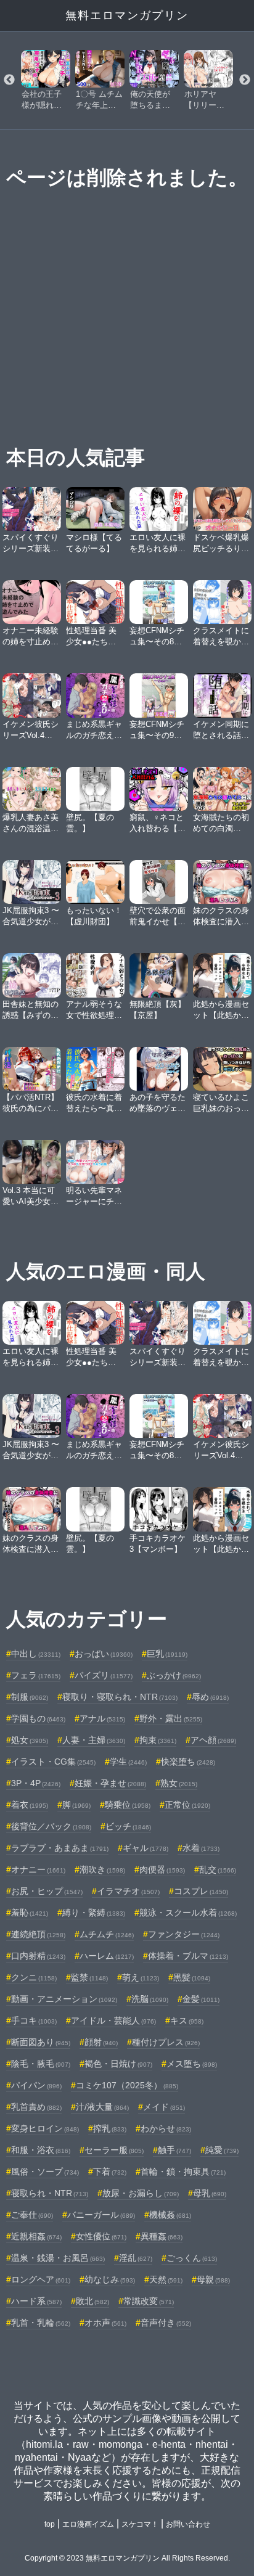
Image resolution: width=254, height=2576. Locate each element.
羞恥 (30, 1913)
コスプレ (201, 1891)
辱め (210, 1697)
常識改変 (149, 2301)
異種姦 (162, 2236)
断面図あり (41, 2042)
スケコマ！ (140, 2524)
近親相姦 (36, 2236)
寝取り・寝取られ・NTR (120, 1697)
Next (245, 80)
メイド (164, 2107)
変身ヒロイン (45, 2128)
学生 (128, 1762)
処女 (30, 1740)
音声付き (166, 2323)
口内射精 (38, 1956)
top (50, 2524)
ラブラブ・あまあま (60, 1848)
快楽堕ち (188, 1762)
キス (187, 2020)
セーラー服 (114, 2150)
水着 (201, 1848)
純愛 (222, 2150)
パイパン (36, 2085)
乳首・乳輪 (41, 2323)
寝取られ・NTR (50, 2193)
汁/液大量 (102, 2107)
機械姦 (170, 2215)
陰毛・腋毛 (41, 2064)
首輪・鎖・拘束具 (183, 2172)
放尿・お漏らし (141, 2193)
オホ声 (105, 2323)
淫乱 (136, 2258)
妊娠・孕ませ (110, 1783)
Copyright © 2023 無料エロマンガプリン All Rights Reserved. (127, 2558)
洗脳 (150, 1999)
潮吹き (102, 1869)
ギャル (145, 1848)
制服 (30, 1697)
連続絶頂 (38, 1934)
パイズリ (104, 1675)
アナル (102, 1718)
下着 (110, 2172)
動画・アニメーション (64, 1999)
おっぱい (104, 1654)
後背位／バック (51, 1826)
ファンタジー (184, 1934)
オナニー (38, 1869)
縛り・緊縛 (94, 1913)
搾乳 (110, 2128)
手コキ (34, 2020)
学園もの (38, 1718)
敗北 (92, 2301)
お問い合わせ (188, 2524)
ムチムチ (107, 1934)
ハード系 (36, 2301)
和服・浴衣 (41, 2150)
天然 (166, 2279)
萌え (141, 1977)
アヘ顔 (213, 1740)
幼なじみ (110, 2279)
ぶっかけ (174, 1675)
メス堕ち (192, 2064)
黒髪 (192, 1977)
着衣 (30, 1805)
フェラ (36, 1675)
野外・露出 (171, 1718)
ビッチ (128, 1826)
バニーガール (101, 2215)
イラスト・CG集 (53, 1762)
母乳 (210, 2193)
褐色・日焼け (118, 2064)
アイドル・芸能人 (113, 2020)
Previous (9, 80)
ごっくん (192, 2258)
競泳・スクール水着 (188, 1913)
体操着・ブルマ (188, 1956)
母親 (213, 2279)
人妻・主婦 (94, 1740)
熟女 (179, 1783)
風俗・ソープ (45, 2172)
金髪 (201, 1999)
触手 (174, 2150)
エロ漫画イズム (88, 2524)
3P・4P (36, 1783)
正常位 (187, 1805)
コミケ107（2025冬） (127, 2085)
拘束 (158, 1740)
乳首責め (36, 2107)
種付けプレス (166, 2042)
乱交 (218, 1869)
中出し (36, 1654)
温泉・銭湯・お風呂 (58, 2258)
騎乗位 (128, 1805)
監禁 (89, 1977)
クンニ (34, 1977)
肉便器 (162, 1869)
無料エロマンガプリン (127, 15)
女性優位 (101, 2236)
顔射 (101, 2042)
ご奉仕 (32, 2215)
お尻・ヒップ (47, 1891)
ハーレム (107, 1956)
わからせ (166, 2128)
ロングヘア (41, 2279)
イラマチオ (128, 1891)
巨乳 (167, 1654)
